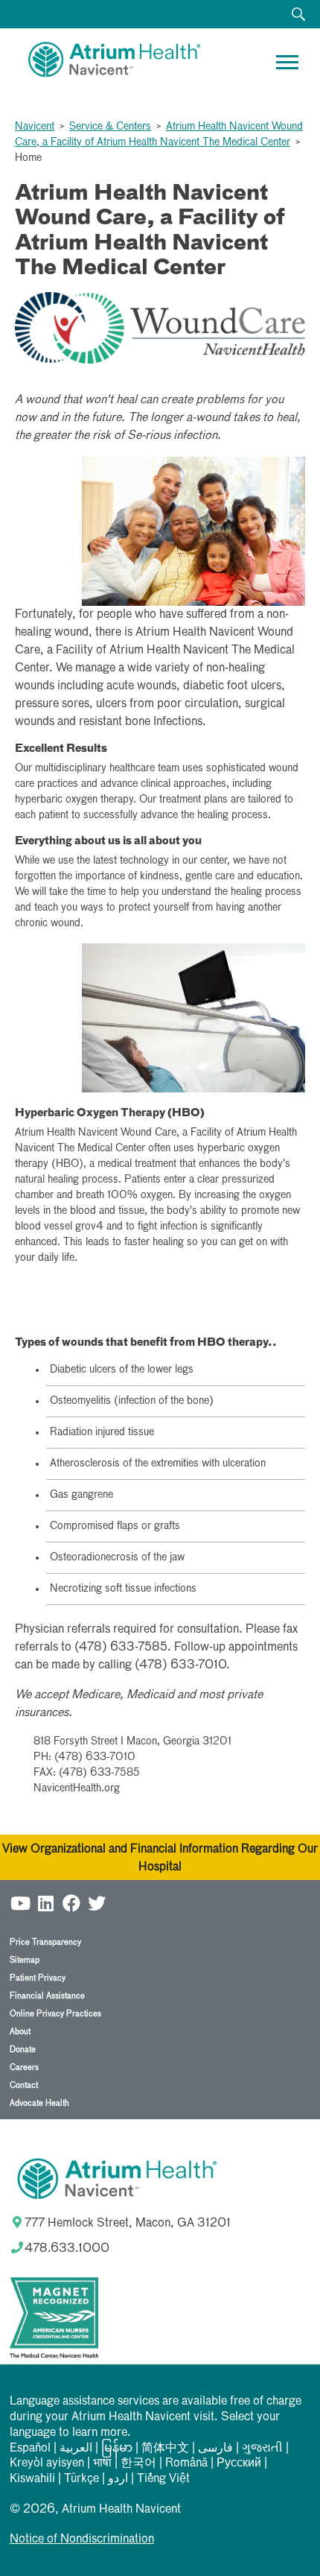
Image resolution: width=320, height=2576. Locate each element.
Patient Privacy (38, 1978)
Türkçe (81, 2479)
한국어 (138, 2463)
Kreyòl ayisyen (47, 2463)
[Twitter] (97, 1903)
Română (186, 2463)
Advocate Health (39, 2103)
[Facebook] (71, 1903)
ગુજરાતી (262, 2449)
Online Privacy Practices (55, 2014)
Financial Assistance (47, 1996)
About (20, 2032)
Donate (23, 2050)
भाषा (102, 2463)
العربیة (76, 2449)
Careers (24, 2067)
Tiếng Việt (163, 2479)
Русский (239, 2463)
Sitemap (25, 1960)
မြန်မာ (117, 2449)
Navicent (35, 127)
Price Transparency (45, 1942)
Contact (24, 2085)
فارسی (215, 2449)
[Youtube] (21, 1903)
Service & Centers (110, 127)
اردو (118, 2479)
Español (30, 2449)
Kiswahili (32, 2479)
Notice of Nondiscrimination (82, 2539)
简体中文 (165, 2449)
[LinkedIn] (46, 1903)
